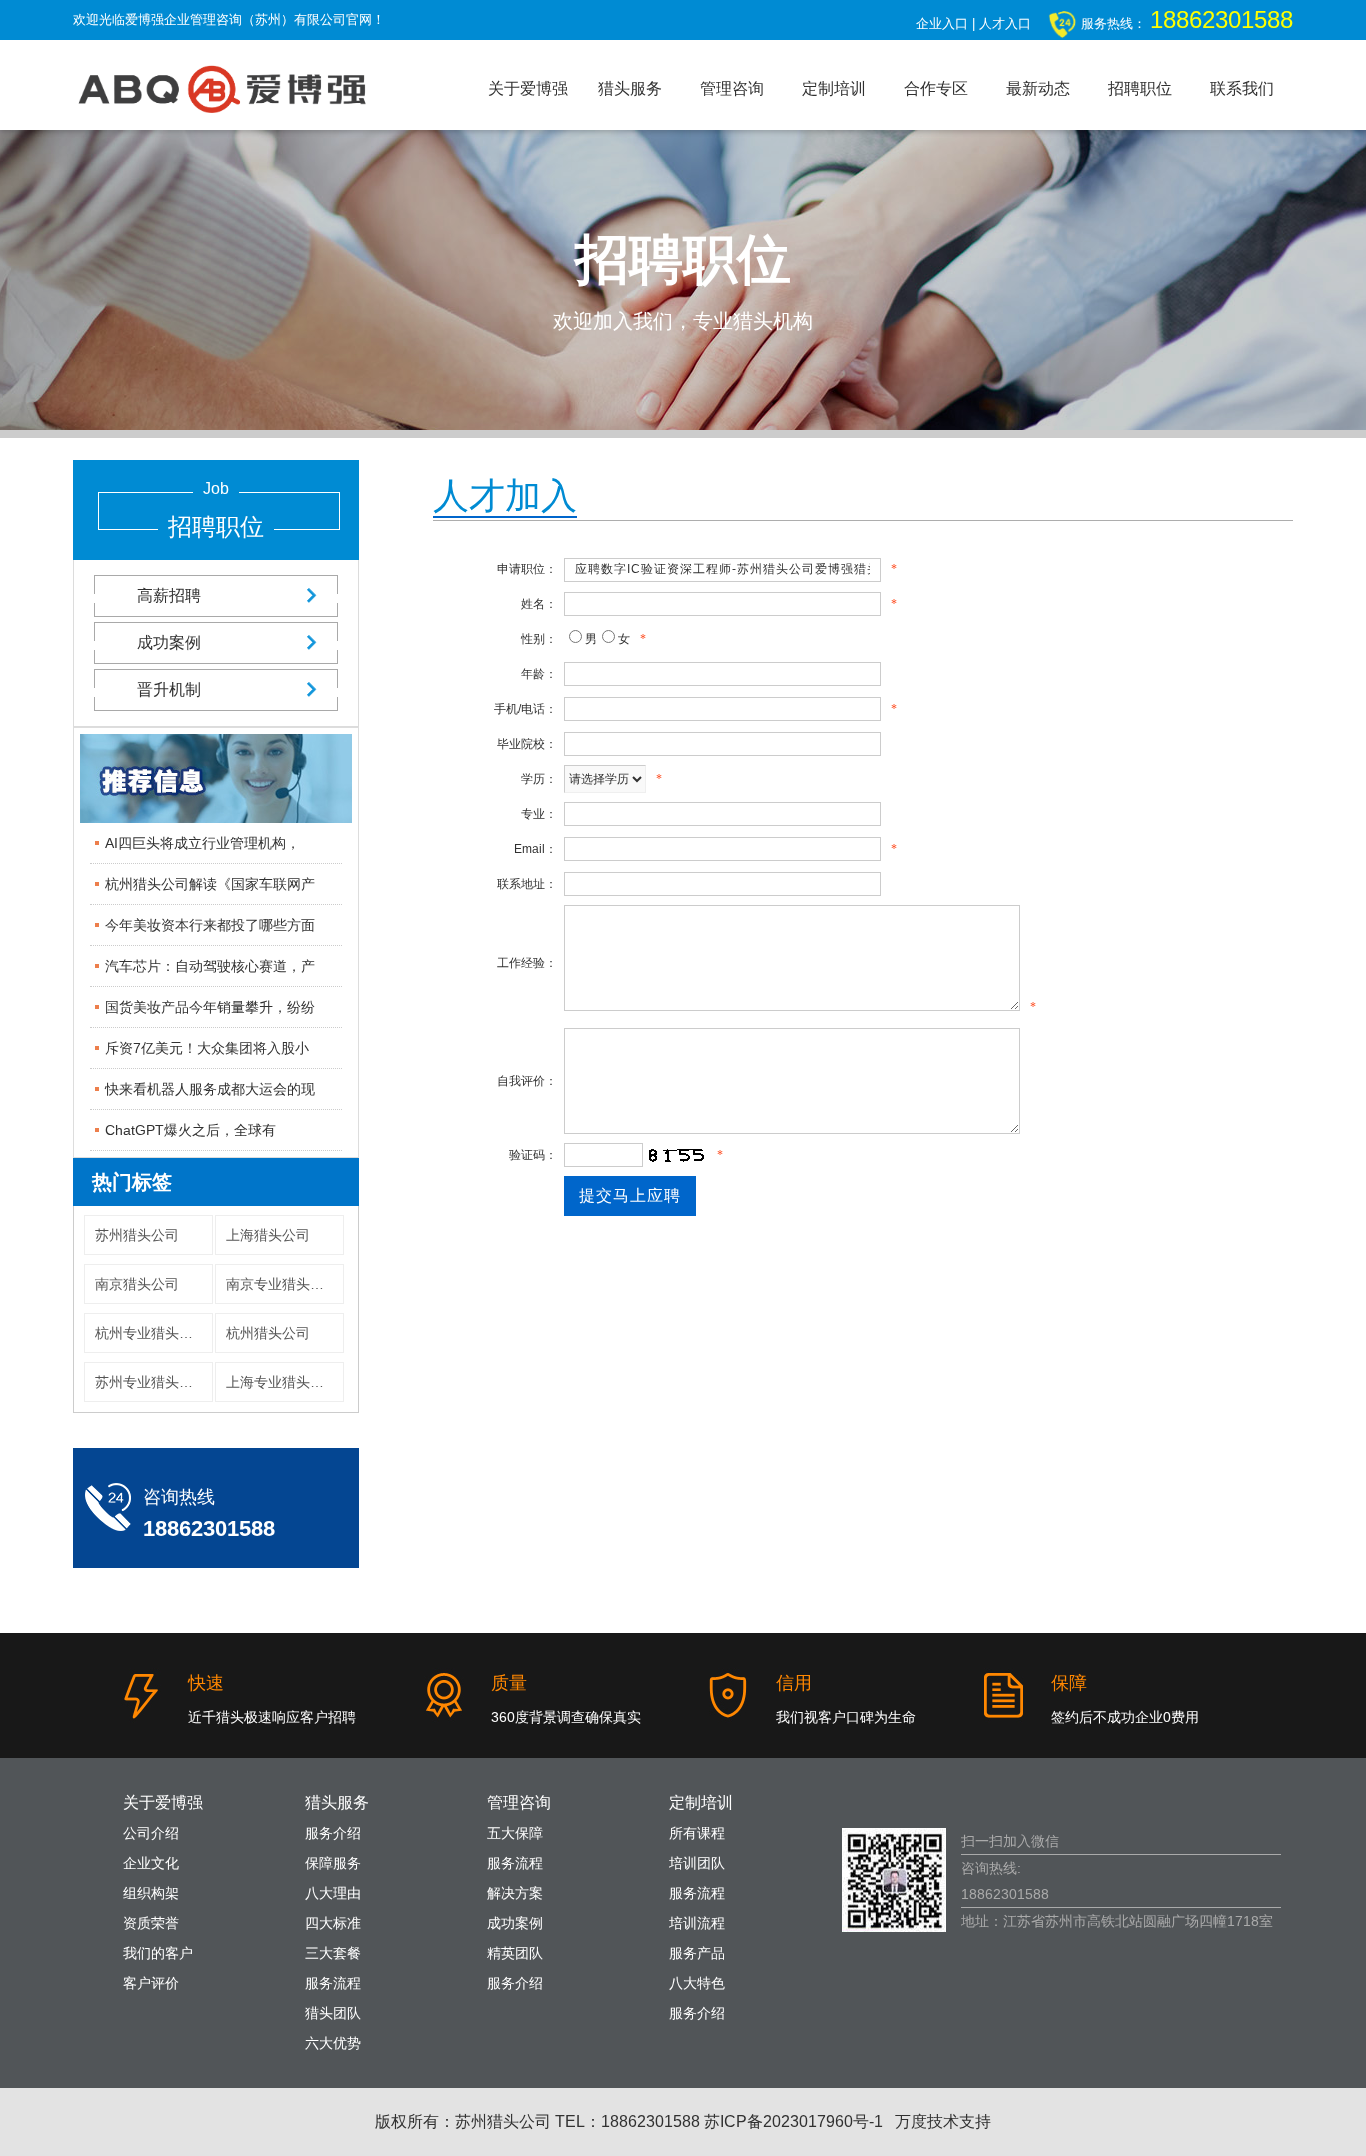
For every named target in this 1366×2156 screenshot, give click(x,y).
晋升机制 (169, 689)
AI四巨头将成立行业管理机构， (202, 843)
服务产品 (697, 1953)
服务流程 (333, 1983)
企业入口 (942, 23)
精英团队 (515, 1953)
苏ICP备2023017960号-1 (793, 2121)
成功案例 (169, 642)
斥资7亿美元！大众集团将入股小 (207, 1048)
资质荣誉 (151, 1923)
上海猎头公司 (268, 1235)
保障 (1069, 1683)
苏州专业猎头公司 (151, 1382)
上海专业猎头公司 (282, 1382)
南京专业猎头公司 (282, 1284)
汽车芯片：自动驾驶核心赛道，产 (210, 966)
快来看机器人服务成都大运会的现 (210, 1089)
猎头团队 (333, 2013)
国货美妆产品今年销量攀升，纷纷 (210, 1007)
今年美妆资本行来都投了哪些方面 (210, 925)
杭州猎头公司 (268, 1333)
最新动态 (1038, 88)
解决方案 (515, 1893)
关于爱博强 (528, 88)
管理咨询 (732, 88)
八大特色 (697, 1983)
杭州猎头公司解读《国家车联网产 (210, 884)
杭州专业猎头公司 (151, 1333)
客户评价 (151, 1983)
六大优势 (333, 2043)
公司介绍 (151, 1833)
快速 (206, 1683)
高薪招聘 (169, 595)
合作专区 (936, 88)
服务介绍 (333, 1833)
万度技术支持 (943, 2121)
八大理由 (333, 1893)
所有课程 (697, 1833)
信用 (794, 1683)
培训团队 (697, 1863)
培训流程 (697, 1923)
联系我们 (1242, 88)
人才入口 (1005, 23)
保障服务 (333, 1863)
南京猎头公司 (137, 1284)
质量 (509, 1683)
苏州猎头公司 (137, 1235)
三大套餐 (333, 1953)
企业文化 (151, 1863)
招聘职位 (1140, 88)
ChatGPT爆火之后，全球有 (190, 1130)
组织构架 (151, 1893)
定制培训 (834, 88)
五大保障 (515, 1833)
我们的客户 (158, 1953)
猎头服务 (630, 88)
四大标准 (333, 1923)
